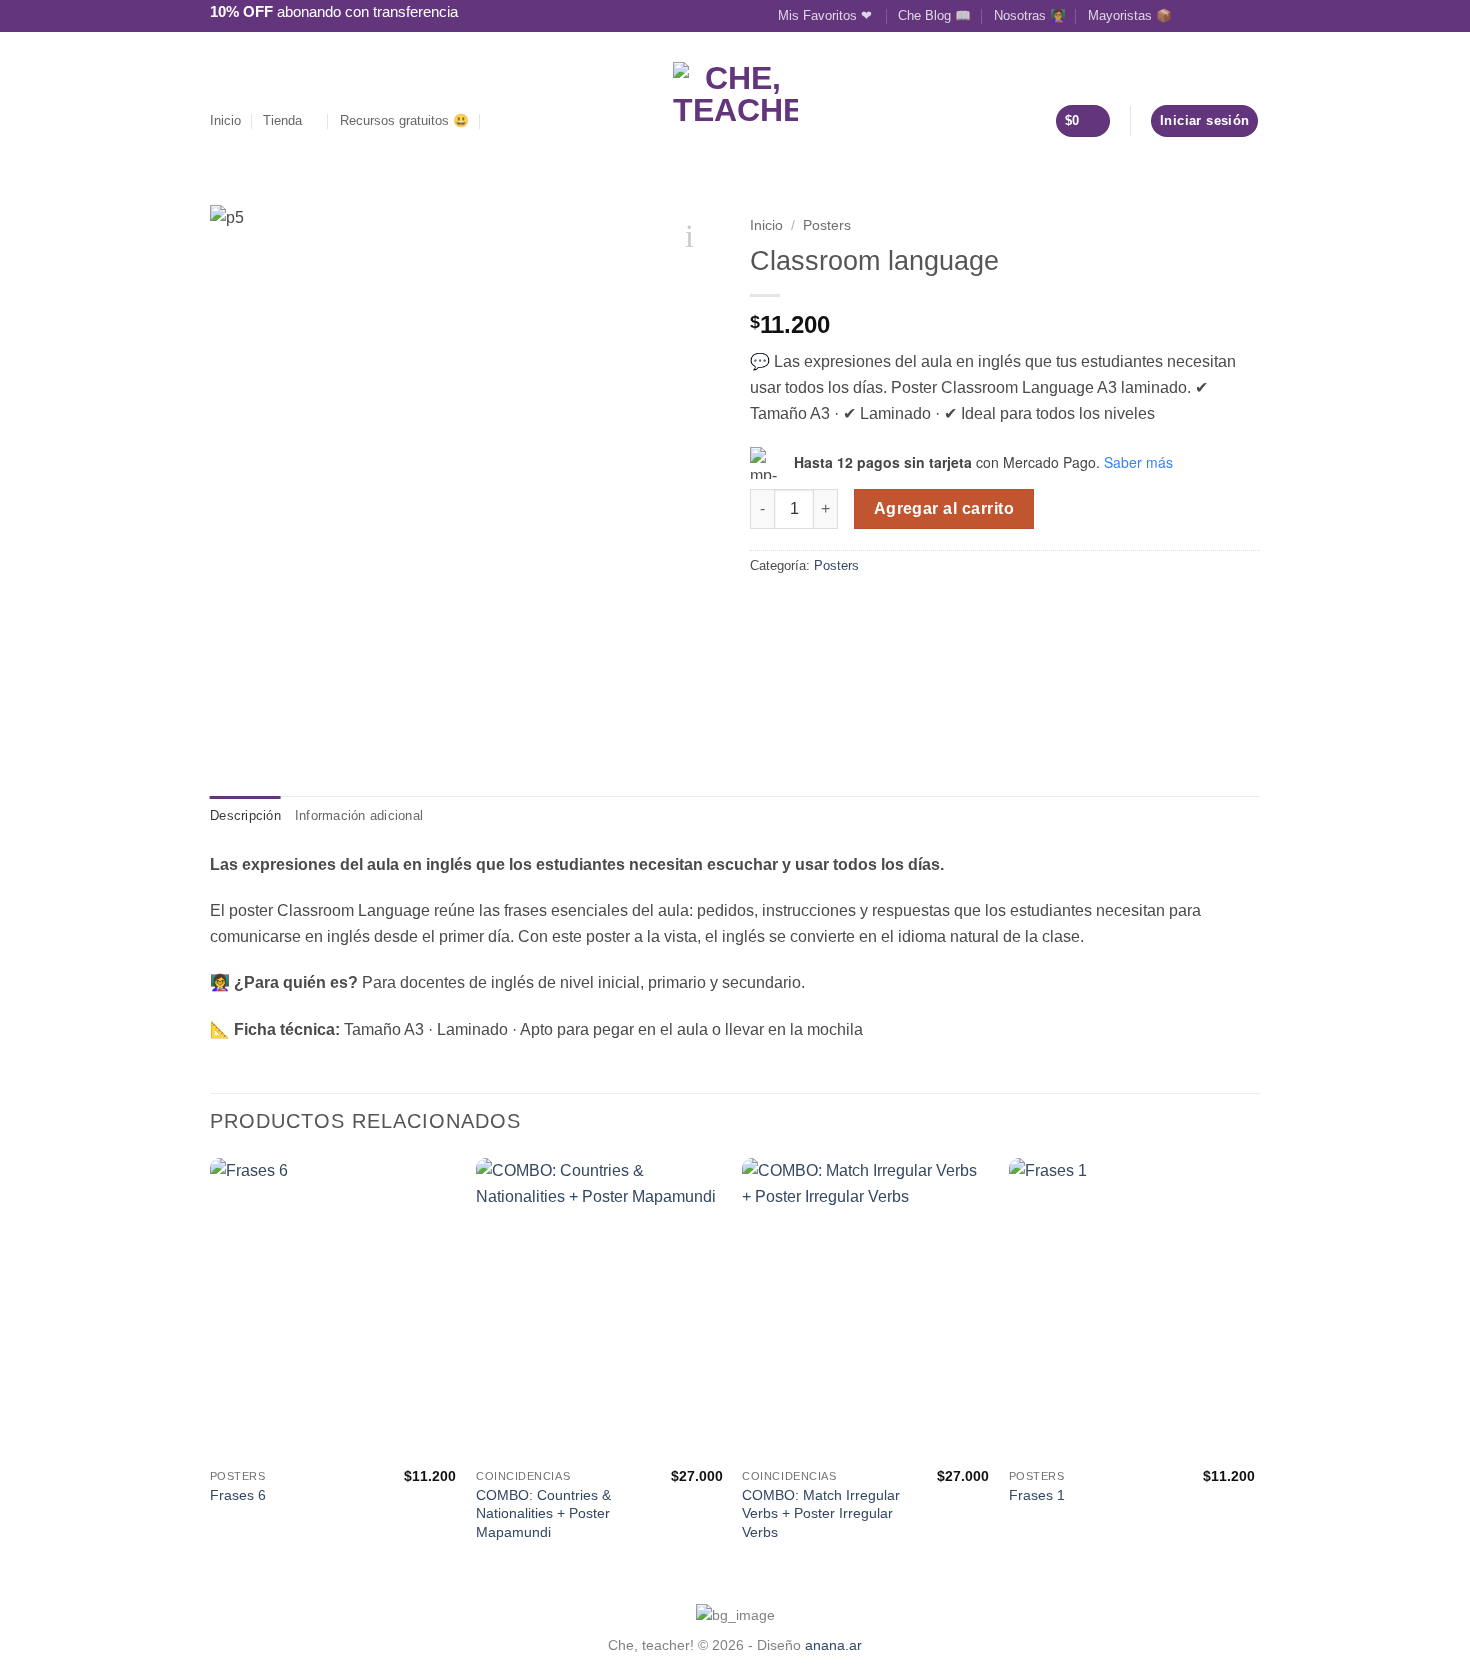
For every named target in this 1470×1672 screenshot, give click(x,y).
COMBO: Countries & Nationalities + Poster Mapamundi (543, 1513)
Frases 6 (238, 1495)
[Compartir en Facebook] (762, 608)
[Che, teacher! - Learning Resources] (735, 97)
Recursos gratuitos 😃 (404, 120)
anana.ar (833, 1645)
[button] (499, 120)
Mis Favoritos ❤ (827, 15)
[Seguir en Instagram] (1212, 15)
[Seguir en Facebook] (1193, 15)
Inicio (225, 120)
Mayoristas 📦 (1130, 15)
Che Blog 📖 (934, 15)
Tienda (282, 120)
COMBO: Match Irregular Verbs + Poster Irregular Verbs (821, 1513)
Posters (827, 225)
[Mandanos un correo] (1231, 15)
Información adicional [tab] (359, 815)
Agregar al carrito (944, 508)
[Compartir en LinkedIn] (787, 608)
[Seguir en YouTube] (1250, 15)
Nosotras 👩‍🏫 (1030, 15)
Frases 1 (1037, 1495)
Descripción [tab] (245, 815)
